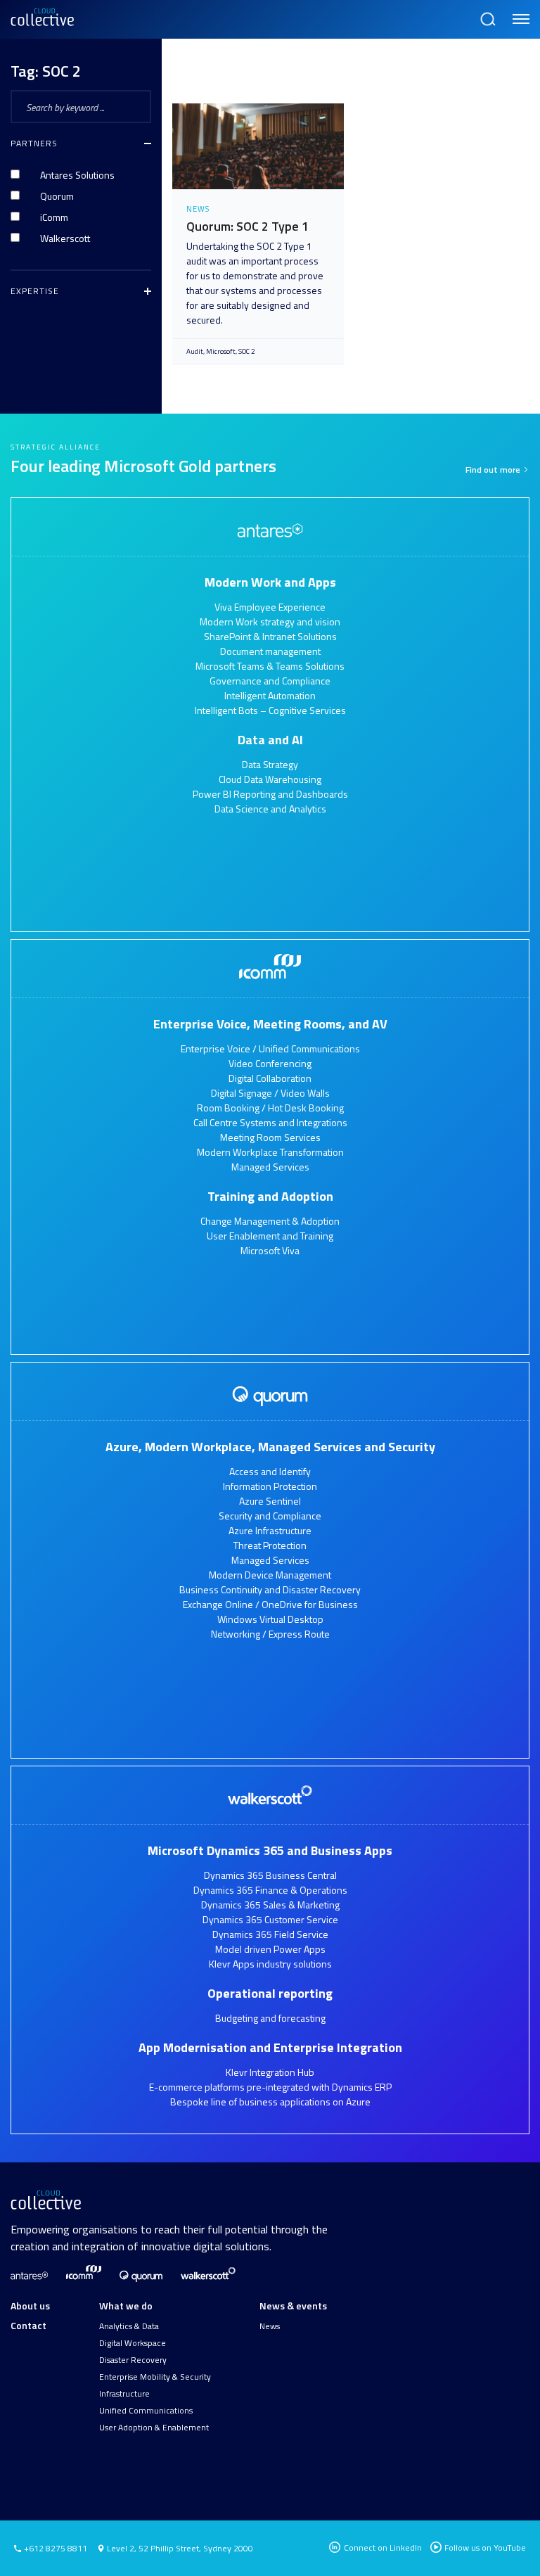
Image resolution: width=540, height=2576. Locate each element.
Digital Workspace (133, 2343)
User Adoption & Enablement (154, 2428)
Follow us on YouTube (485, 2548)
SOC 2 (247, 351)
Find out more (494, 470)
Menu (519, 13)
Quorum (57, 196)
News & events (293, 2306)
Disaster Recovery (133, 2360)
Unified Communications (146, 2411)
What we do (126, 2306)
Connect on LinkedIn (382, 2548)
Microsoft (221, 351)
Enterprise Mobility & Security (155, 2377)
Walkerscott (65, 238)
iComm (54, 217)
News (270, 2326)
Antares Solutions (77, 175)
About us (30, 2306)
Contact (28, 2325)
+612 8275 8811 (54, 2549)
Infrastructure (124, 2394)
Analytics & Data (129, 2326)
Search (487, 13)
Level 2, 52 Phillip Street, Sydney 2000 (180, 2548)
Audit (195, 351)
